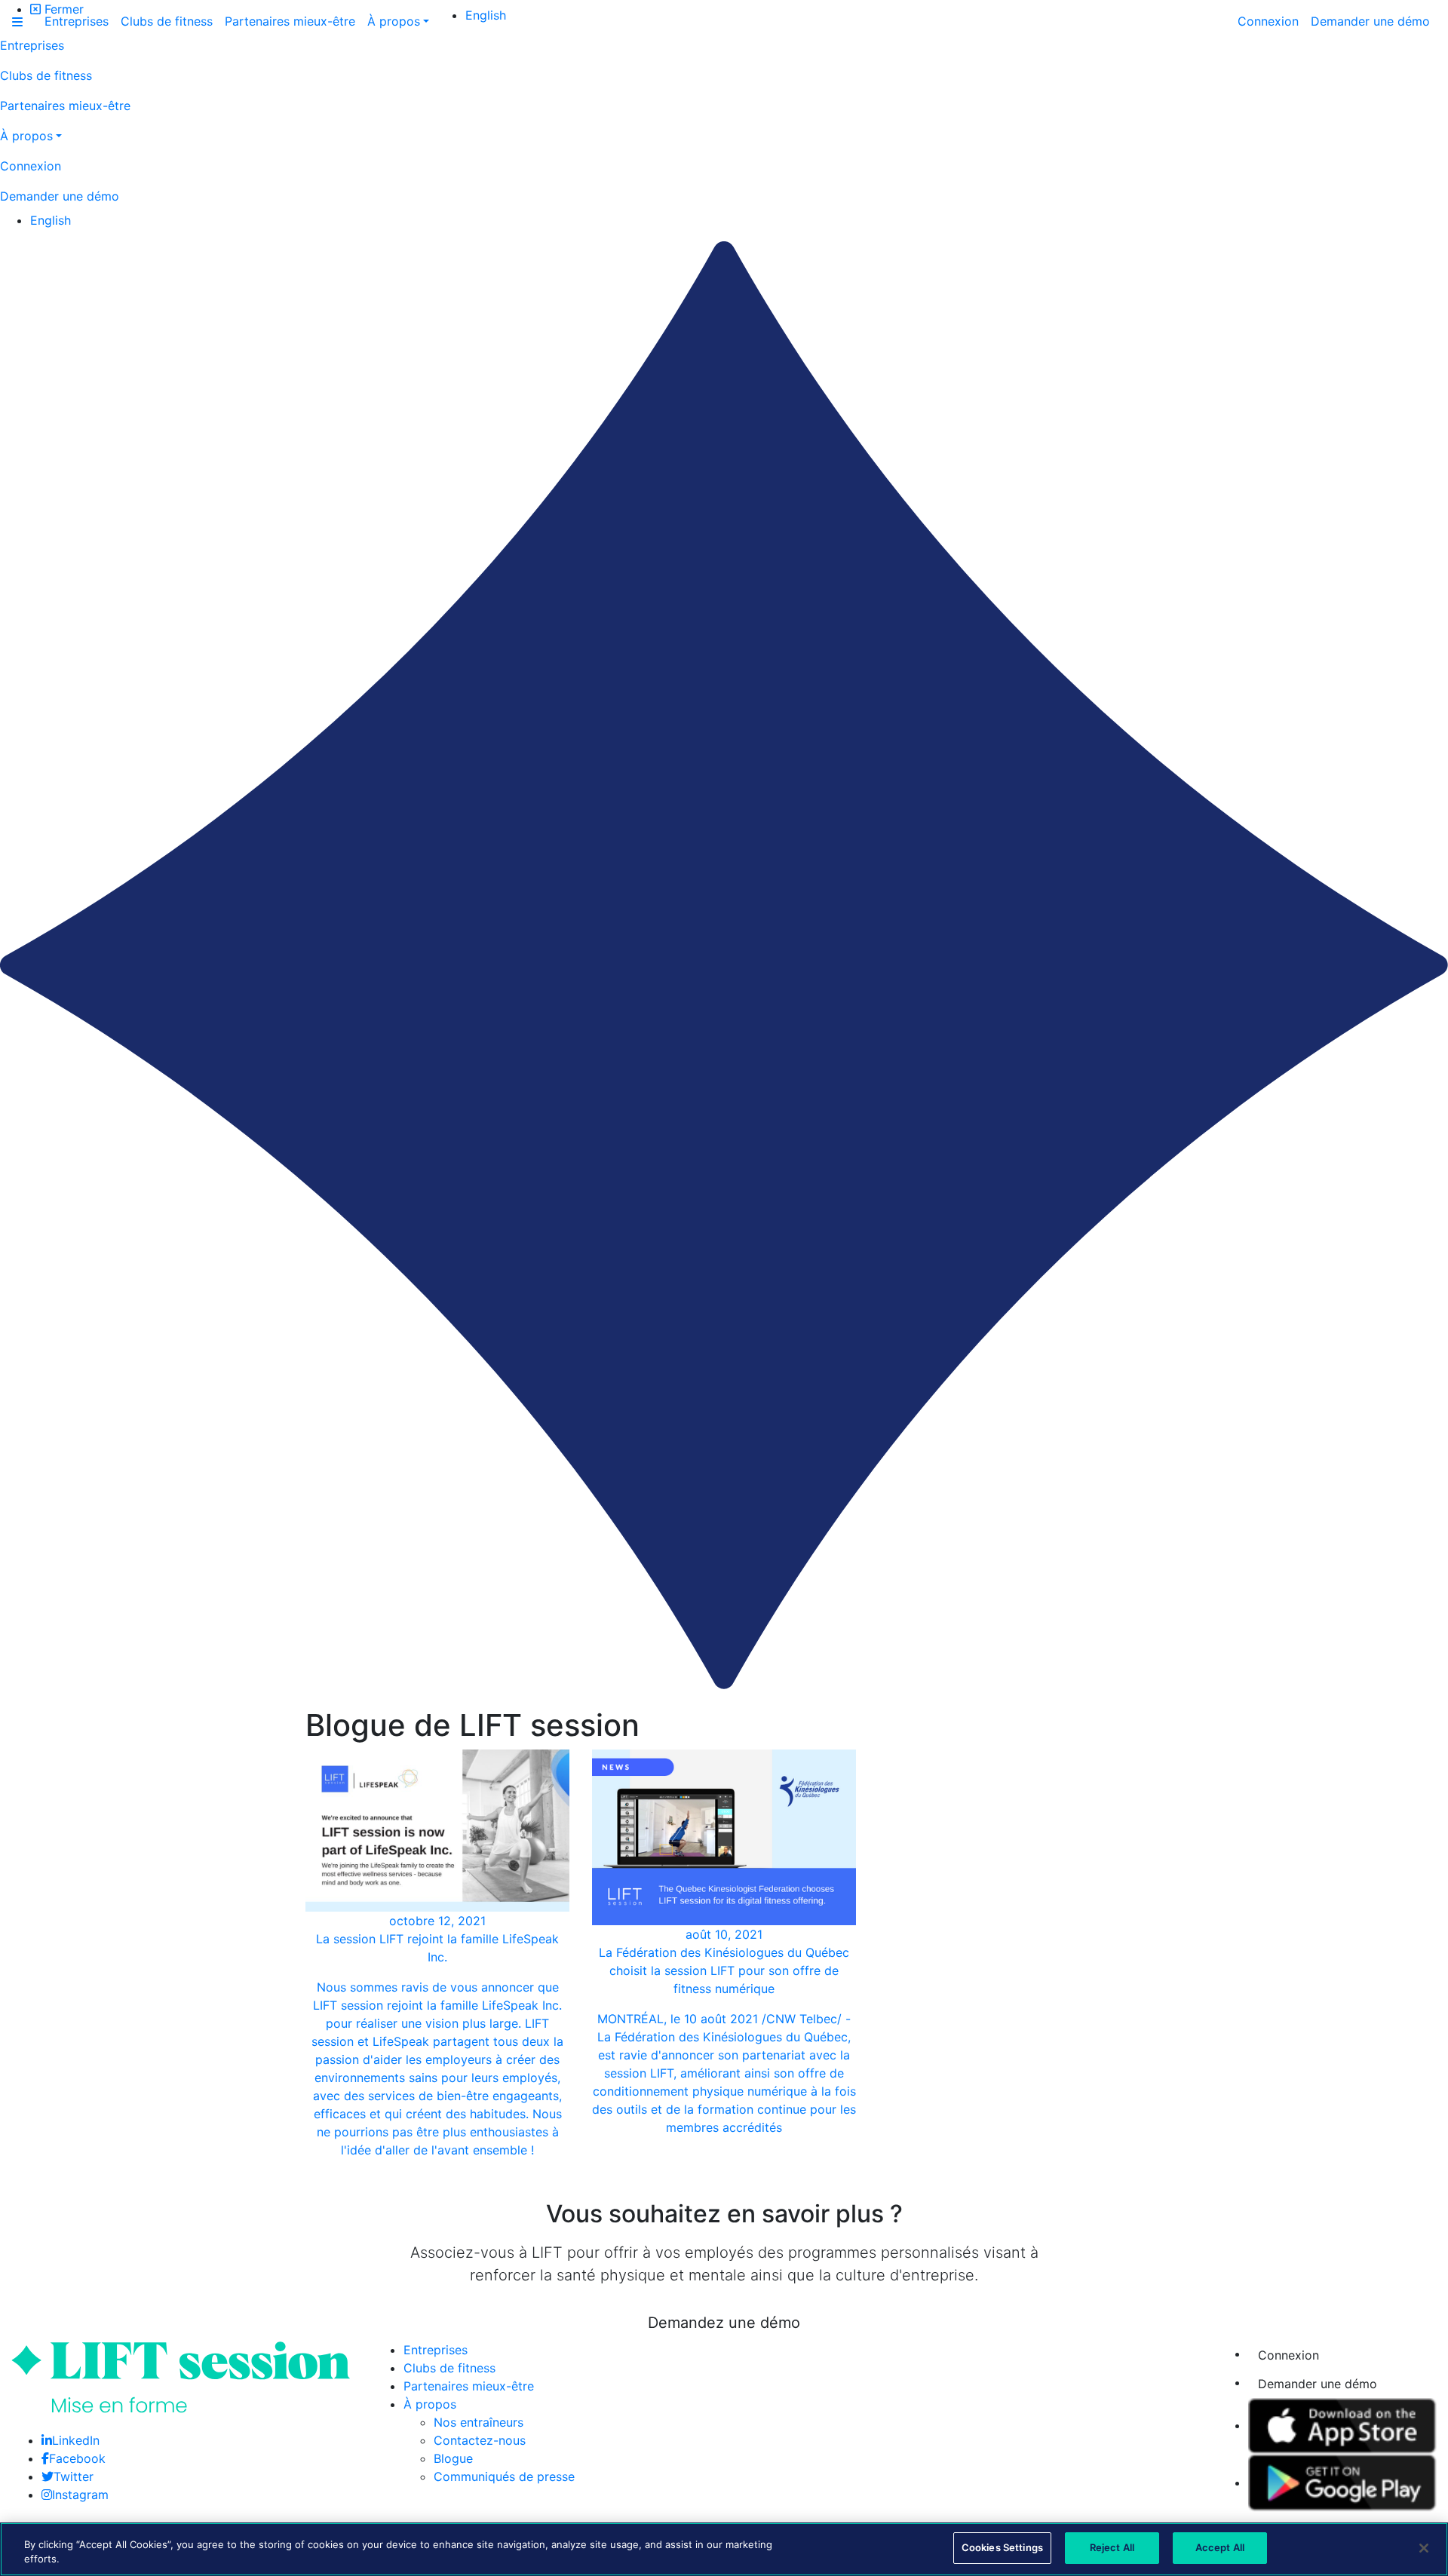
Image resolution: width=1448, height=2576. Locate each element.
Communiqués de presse (504, 2476)
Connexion (1288, 2355)
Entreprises (436, 2350)
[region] (724, 2549)
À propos (430, 2404)
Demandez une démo (724, 2323)
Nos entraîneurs (479, 2422)
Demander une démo (1318, 2384)
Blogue (453, 2458)
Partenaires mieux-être (469, 2386)
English (51, 220)
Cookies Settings (1002, 2547)
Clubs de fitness (449, 2368)
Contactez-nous (480, 2440)
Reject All (1112, 2547)
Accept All (1220, 2547)
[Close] (1424, 2548)
